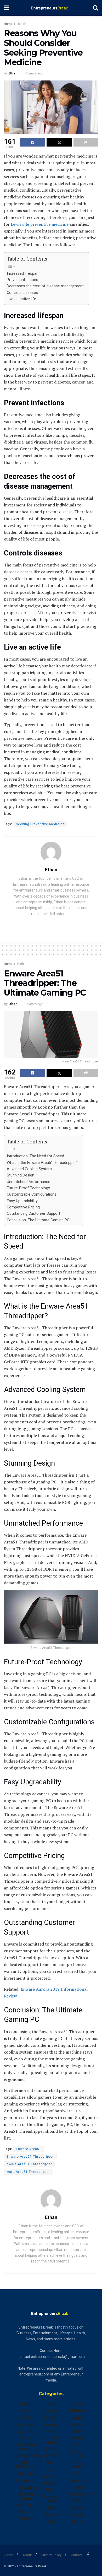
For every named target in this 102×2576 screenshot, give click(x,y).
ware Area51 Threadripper (28, 2172)
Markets (51, 2483)
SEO (77, 2431)
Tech (20, 964)
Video (77, 2501)
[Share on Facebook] (32, 142)
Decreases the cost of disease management (45, 286)
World (77, 2521)
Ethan (13, 73)
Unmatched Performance (29, 1182)
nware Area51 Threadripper (29, 2164)
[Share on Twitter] (59, 142)
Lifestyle (51, 2476)
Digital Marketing (25, 2465)
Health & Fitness (51, 2440)
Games (51, 2424)
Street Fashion (77, 2454)
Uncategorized (80, 2494)
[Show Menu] (6, 8)
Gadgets (51, 2418)
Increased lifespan (23, 274)
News (51, 2508)
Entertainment (27, 2487)
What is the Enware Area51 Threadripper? (42, 1163)
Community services (25, 2447)
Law (51, 2470)
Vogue (77, 2508)
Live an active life (21, 299)
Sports (77, 2438)
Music (51, 2490)
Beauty (25, 2418)
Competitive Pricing (23, 1207)
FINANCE (25, 2519)
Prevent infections (22, 280)
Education (25, 2481)
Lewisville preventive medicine (39, 224)
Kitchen (51, 2463)
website (77, 2515)
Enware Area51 (29, 2149)
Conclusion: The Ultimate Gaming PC (38, 1220)
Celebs (25, 2438)
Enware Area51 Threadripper (30, 2157)
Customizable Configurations (32, 1194)
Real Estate (77, 2411)
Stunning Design (21, 1175)
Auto (25, 2411)
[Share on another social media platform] (86, 142)
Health (21, 24)
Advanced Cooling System (29, 1169)
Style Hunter (77, 2465)
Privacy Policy (51, 2555)
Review (77, 2424)
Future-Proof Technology (28, 1188)
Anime (25, 2404)
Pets (51, 2521)
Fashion (25, 2505)
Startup (77, 2445)
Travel (77, 2487)
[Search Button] (95, 8)
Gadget (51, 2411)
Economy (25, 2474)
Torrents (77, 2481)
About (27, 2555)
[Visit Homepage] (51, 8)
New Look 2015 (51, 2499)
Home (8, 24)
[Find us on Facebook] (88, 2555)
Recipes (77, 2418)
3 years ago (35, 73)
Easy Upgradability (22, 1201)
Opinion (51, 2515)
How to (51, 2456)
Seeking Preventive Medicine (40, 824)
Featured (25, 2512)
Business (25, 2424)
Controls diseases (22, 293)
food (51, 2404)
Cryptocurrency (28, 2456)
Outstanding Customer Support (33, 1214)
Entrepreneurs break (27, 2496)
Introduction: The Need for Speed (35, 1156)
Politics (77, 2404)
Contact (77, 2555)
